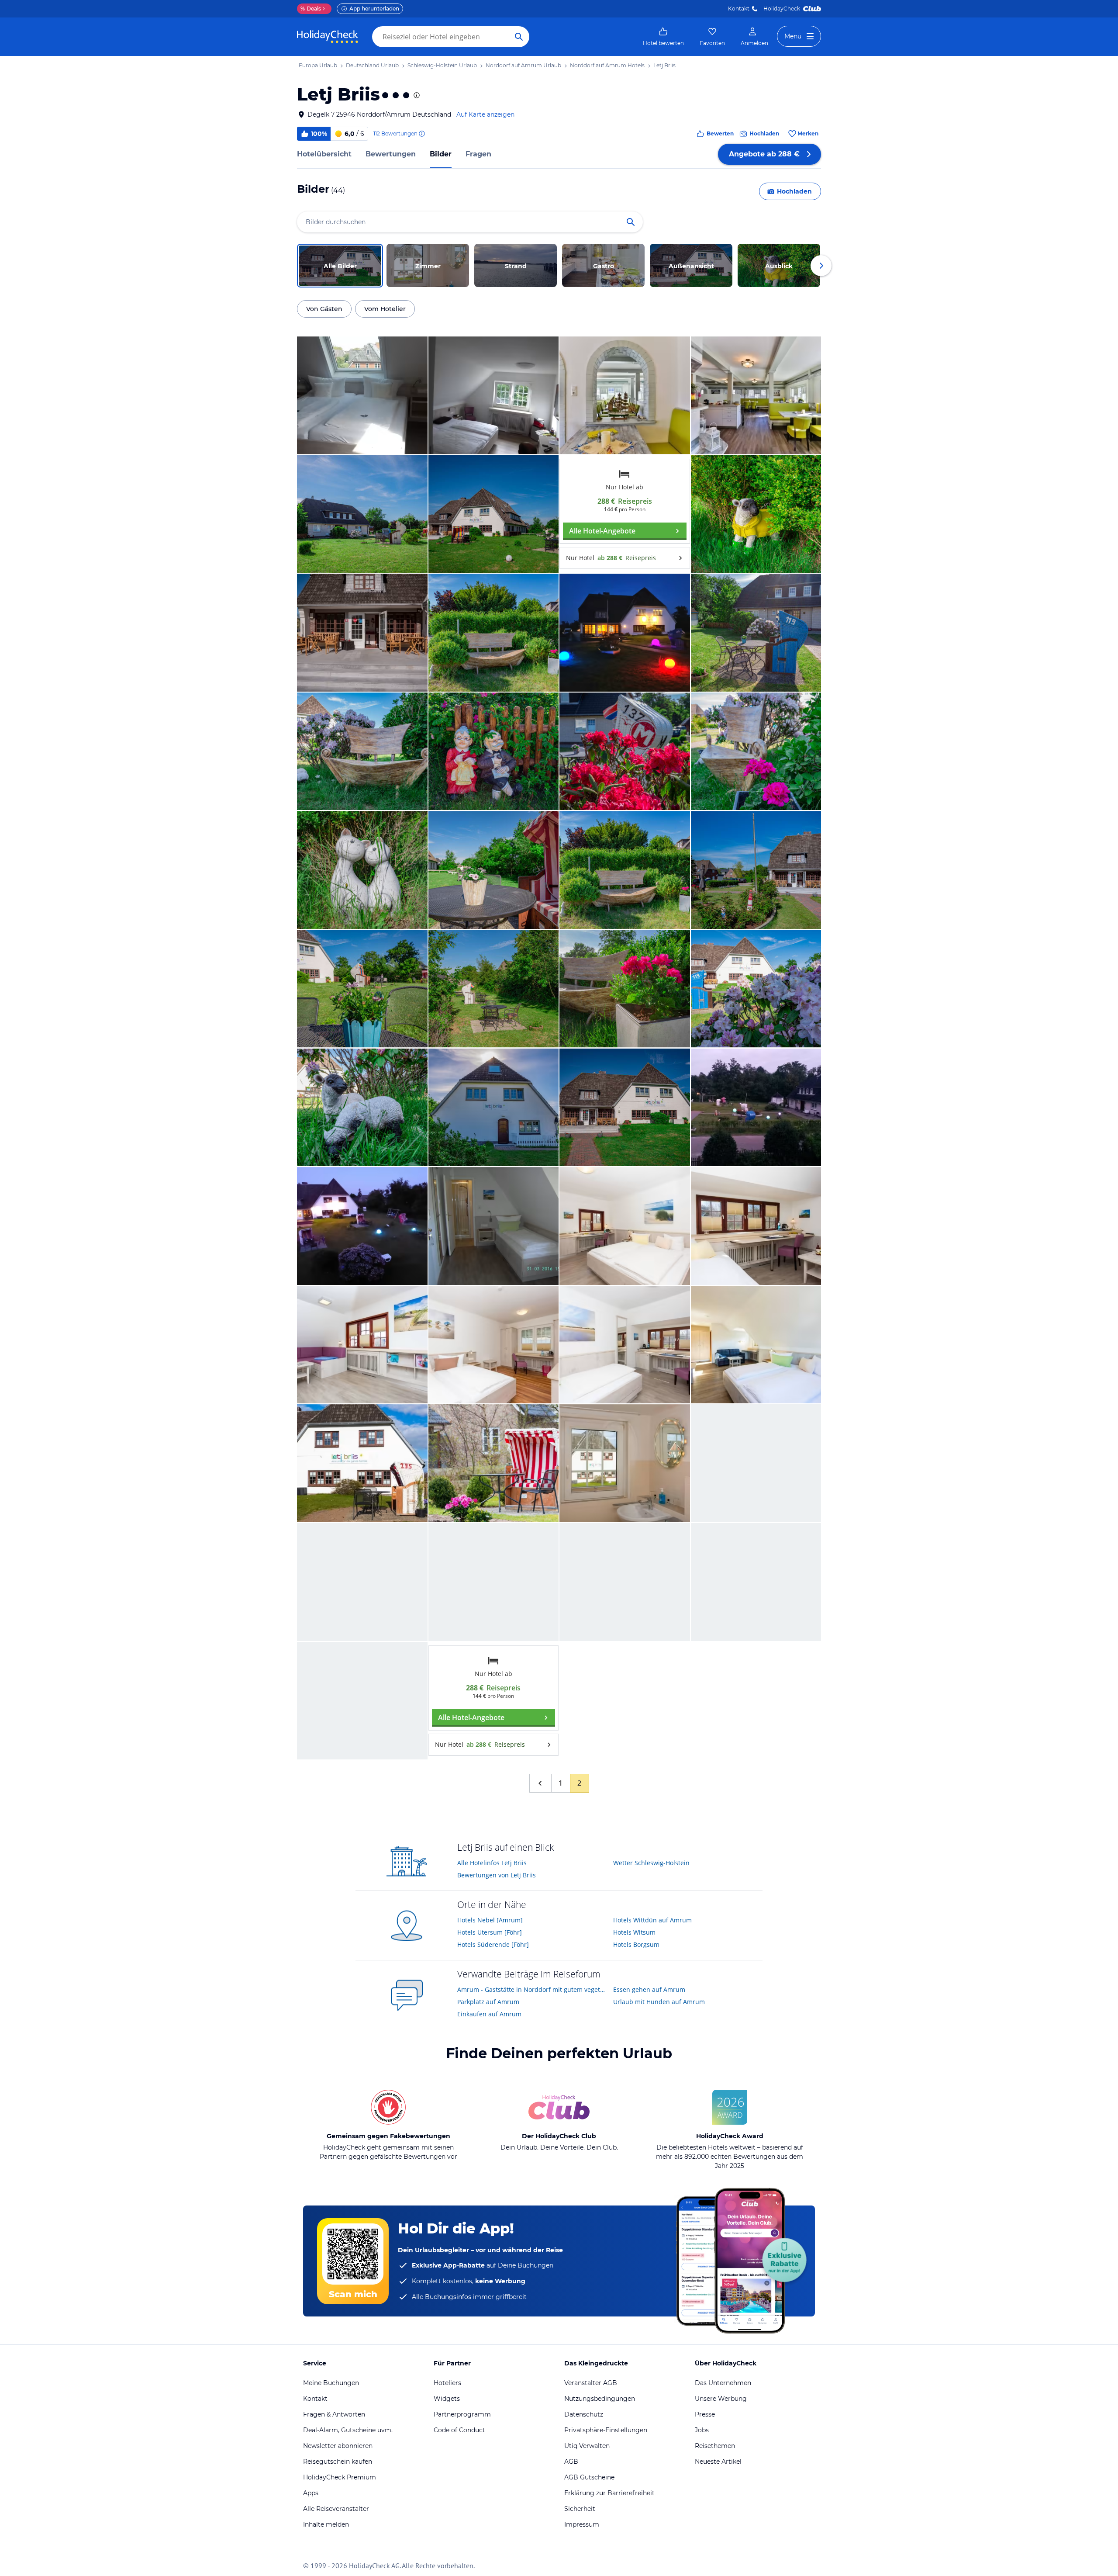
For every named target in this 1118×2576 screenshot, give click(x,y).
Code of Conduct (459, 2430)
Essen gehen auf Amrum (649, 1989)
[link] (663, 37)
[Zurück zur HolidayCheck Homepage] (328, 37)
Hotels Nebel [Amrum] (490, 1920)
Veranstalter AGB (591, 2383)
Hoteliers (447, 2383)
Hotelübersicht (324, 154)
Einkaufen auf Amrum (489, 2014)
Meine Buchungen (331, 2383)
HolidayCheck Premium (340, 2477)
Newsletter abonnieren (338, 2446)
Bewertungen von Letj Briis (497, 1875)
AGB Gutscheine (589, 2477)
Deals (311, 9)
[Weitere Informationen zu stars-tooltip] (416, 95)
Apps (311, 2493)
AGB (571, 2462)
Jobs (702, 2430)
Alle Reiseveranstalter (336, 2509)
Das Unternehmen (723, 2383)
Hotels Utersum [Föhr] (490, 1932)
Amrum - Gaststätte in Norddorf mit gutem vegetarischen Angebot (532, 1989)
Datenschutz (584, 2414)
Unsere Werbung (721, 2399)
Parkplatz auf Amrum (488, 2002)
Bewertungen (391, 154)
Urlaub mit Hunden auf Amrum (659, 2002)
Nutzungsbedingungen (600, 2399)
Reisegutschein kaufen (338, 2462)
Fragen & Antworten (334, 2414)
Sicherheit (580, 2509)
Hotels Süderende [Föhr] (493, 1944)
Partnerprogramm (462, 2414)
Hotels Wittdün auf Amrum (652, 1920)
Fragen (478, 154)
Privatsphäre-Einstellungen (606, 2430)
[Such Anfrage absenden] (519, 37)
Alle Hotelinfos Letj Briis (492, 1863)
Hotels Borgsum (636, 1944)
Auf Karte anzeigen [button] (485, 114)
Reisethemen (715, 2446)
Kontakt (739, 9)
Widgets (447, 2399)
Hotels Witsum (634, 1932)
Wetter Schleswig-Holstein (651, 1863)
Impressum (582, 2524)
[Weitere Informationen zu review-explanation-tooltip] (421, 134)
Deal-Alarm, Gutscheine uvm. (348, 2430)
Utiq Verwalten (587, 2446)
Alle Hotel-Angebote (602, 531)
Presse (705, 2414)
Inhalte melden (326, 2524)
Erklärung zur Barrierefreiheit (609, 2493)
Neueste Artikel (718, 2462)
